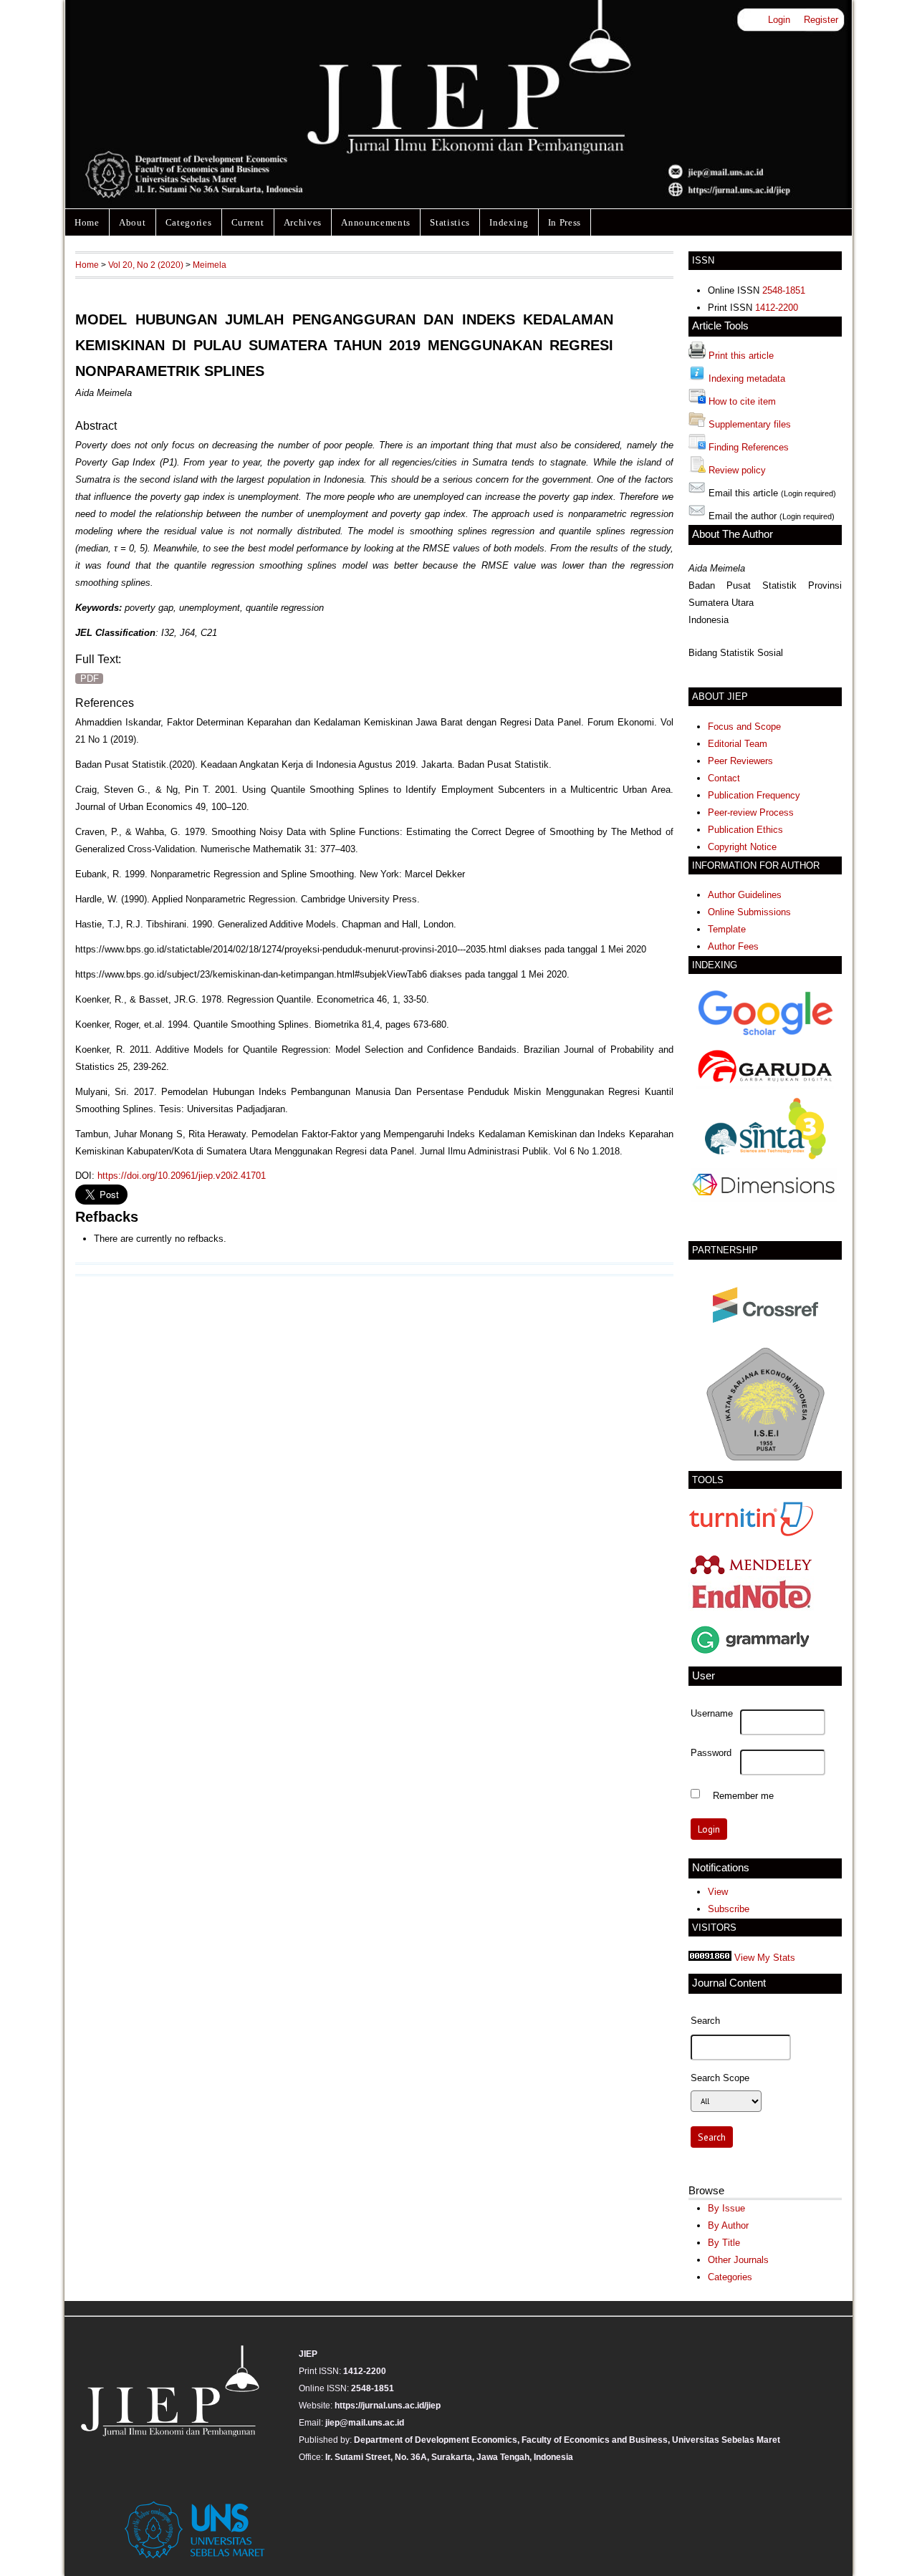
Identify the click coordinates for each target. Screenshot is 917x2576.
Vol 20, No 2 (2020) (146, 265)
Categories (189, 222)
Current (248, 222)
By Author (728, 2225)
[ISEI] (765, 1460)
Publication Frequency (754, 795)
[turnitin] (751, 1534)
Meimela (210, 265)
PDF (90, 679)
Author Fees (733, 946)
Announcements (376, 222)
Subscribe (729, 1909)
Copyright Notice (742, 847)
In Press (565, 222)
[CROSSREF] (765, 1334)
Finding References (749, 447)
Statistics (450, 222)
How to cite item (742, 401)
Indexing (509, 222)
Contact (724, 778)
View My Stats (765, 1958)
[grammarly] (751, 1655)
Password (711, 1753)
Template (727, 929)
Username (712, 1714)
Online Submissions (749, 912)
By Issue (726, 2208)
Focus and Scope (744, 727)
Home (87, 222)
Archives (303, 222)
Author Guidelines (745, 895)
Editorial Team (738, 744)
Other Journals (738, 2260)
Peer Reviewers (740, 761)
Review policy (737, 470)
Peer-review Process (751, 812)
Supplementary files (750, 424)
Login (779, 20)
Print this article (741, 356)
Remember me (743, 1795)
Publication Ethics (745, 830)
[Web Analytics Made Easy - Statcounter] (710, 1958)
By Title (724, 2243)
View (718, 1892)
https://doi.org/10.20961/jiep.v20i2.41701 (182, 1176)
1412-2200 (777, 308)
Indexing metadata (747, 378)
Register (821, 20)
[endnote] (751, 1612)
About (132, 222)
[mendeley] (751, 1574)
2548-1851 (784, 290)
